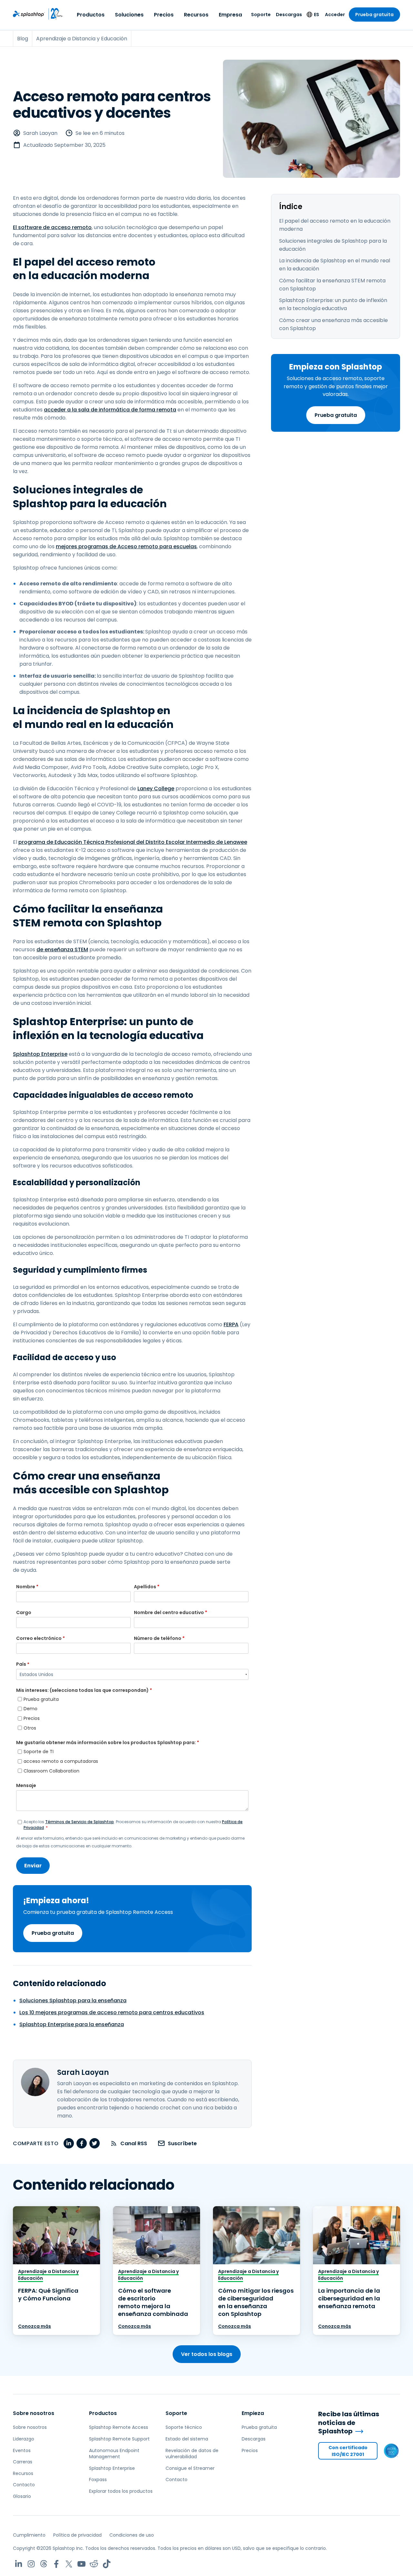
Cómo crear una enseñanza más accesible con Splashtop (333, 324)
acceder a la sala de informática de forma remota (110, 410)
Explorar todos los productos (121, 2491)
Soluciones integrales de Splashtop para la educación (333, 245)
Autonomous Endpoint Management (114, 2454)
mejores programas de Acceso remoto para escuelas (126, 546)
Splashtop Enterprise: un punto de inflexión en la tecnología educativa (333, 304)
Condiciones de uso (132, 2535)
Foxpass (98, 2480)
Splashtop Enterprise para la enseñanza (72, 2024)
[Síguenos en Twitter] (69, 2564)
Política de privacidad (77, 2535)
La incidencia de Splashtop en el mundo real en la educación (335, 265)
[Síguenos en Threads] (44, 2564)
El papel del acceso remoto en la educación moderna (335, 225)
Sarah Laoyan (40, 133)
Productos (91, 15)
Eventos (22, 2450)
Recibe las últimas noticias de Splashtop (349, 2423)
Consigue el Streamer (190, 2468)
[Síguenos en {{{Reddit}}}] (94, 2564)
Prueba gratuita (374, 15)
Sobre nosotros (34, 2413)
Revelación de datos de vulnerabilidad (192, 2454)
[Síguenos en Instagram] (31, 2564)
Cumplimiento (29, 2535)
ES (317, 15)
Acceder (335, 15)
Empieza (253, 2413)
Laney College (156, 788)
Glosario (22, 2496)
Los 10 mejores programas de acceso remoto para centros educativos (112, 2012)
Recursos (196, 15)
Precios (164, 15)
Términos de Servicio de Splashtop (80, 1822)
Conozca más (35, 2326)
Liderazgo (24, 2439)
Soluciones (129, 15)
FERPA (231, 1324)
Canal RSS (134, 2143)
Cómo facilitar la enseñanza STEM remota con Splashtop (332, 285)
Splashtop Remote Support (119, 2439)
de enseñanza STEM (62, 950)
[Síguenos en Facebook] (56, 2564)
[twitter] (95, 2143)
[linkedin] (69, 2143)
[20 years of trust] (54, 14)
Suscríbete (182, 2143)
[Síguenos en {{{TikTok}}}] (107, 2564)
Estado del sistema (187, 2439)
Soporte (261, 15)
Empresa (230, 15)
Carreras (23, 2462)
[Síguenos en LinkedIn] (19, 2564)
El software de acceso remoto (52, 227)
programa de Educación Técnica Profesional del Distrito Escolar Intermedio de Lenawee (133, 842)
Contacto (24, 2485)
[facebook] (82, 2143)
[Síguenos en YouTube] (81, 2564)
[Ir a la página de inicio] (29, 14)
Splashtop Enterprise (40, 1054)
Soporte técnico (184, 2427)
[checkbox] (132, 1714)
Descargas (289, 15)
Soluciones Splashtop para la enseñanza (73, 2000)
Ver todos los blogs (207, 2354)
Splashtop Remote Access (119, 2427)
